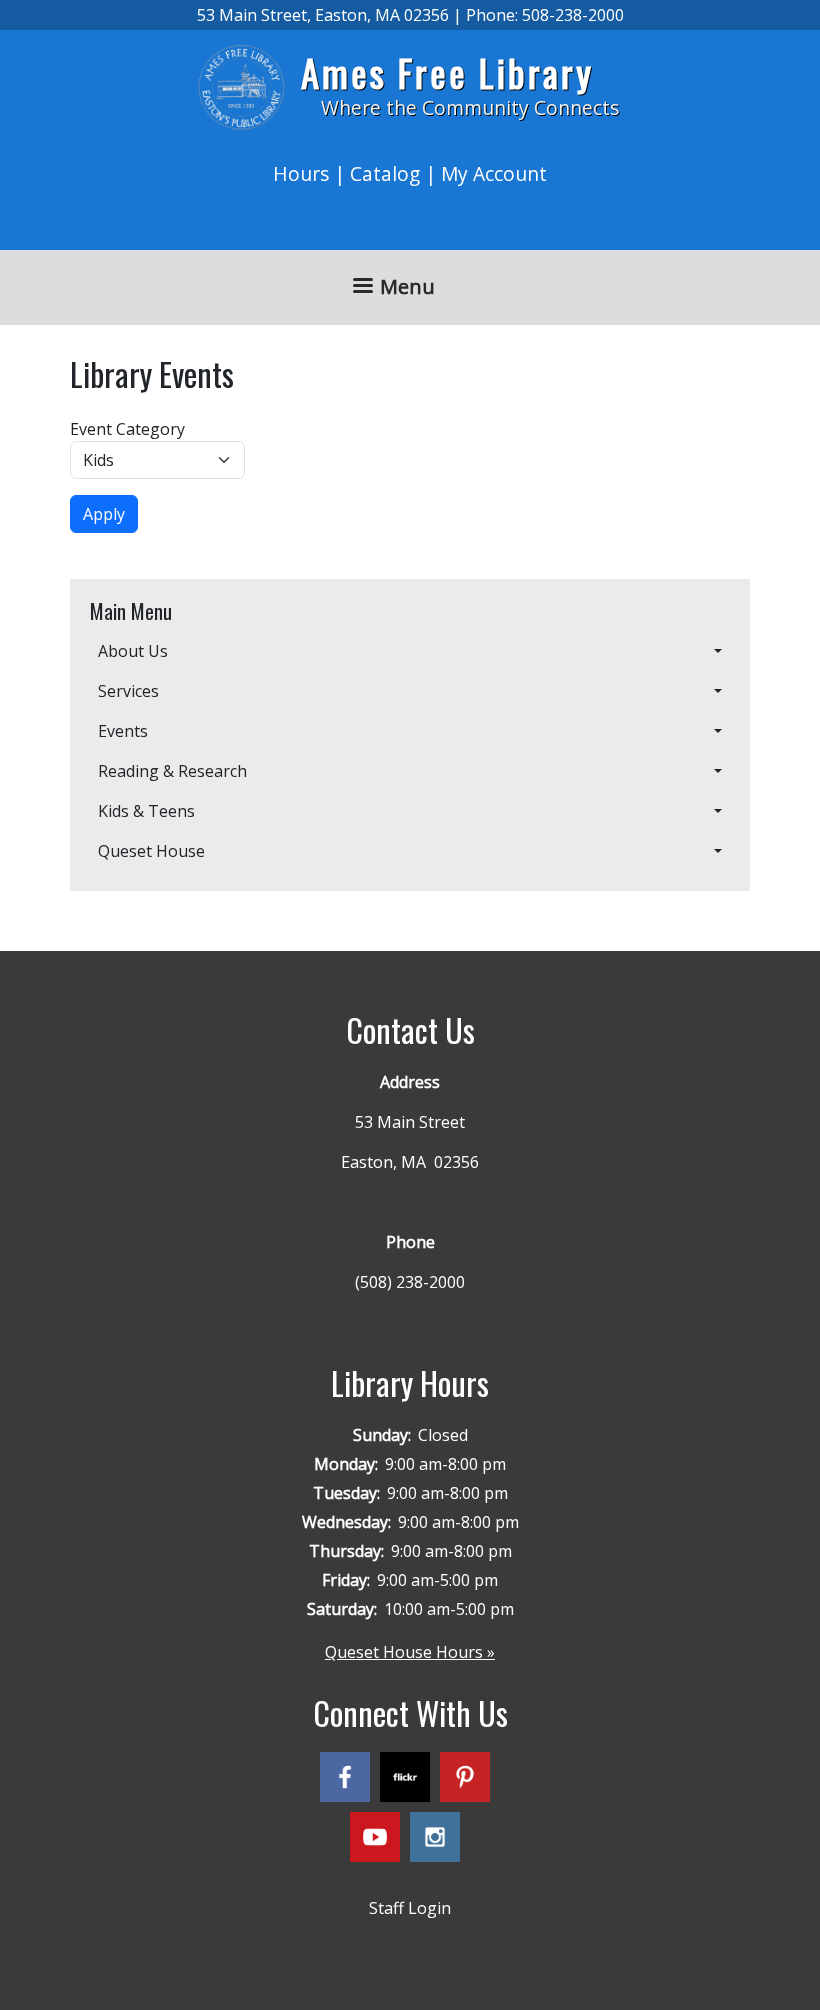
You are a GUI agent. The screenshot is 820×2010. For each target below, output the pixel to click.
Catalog (385, 173)
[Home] (249, 87)
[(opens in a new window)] (350, 1781)
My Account (494, 173)
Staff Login (410, 1908)
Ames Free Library (447, 72)
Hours (301, 173)
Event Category (127, 429)
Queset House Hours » (410, 1652)
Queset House (151, 851)
